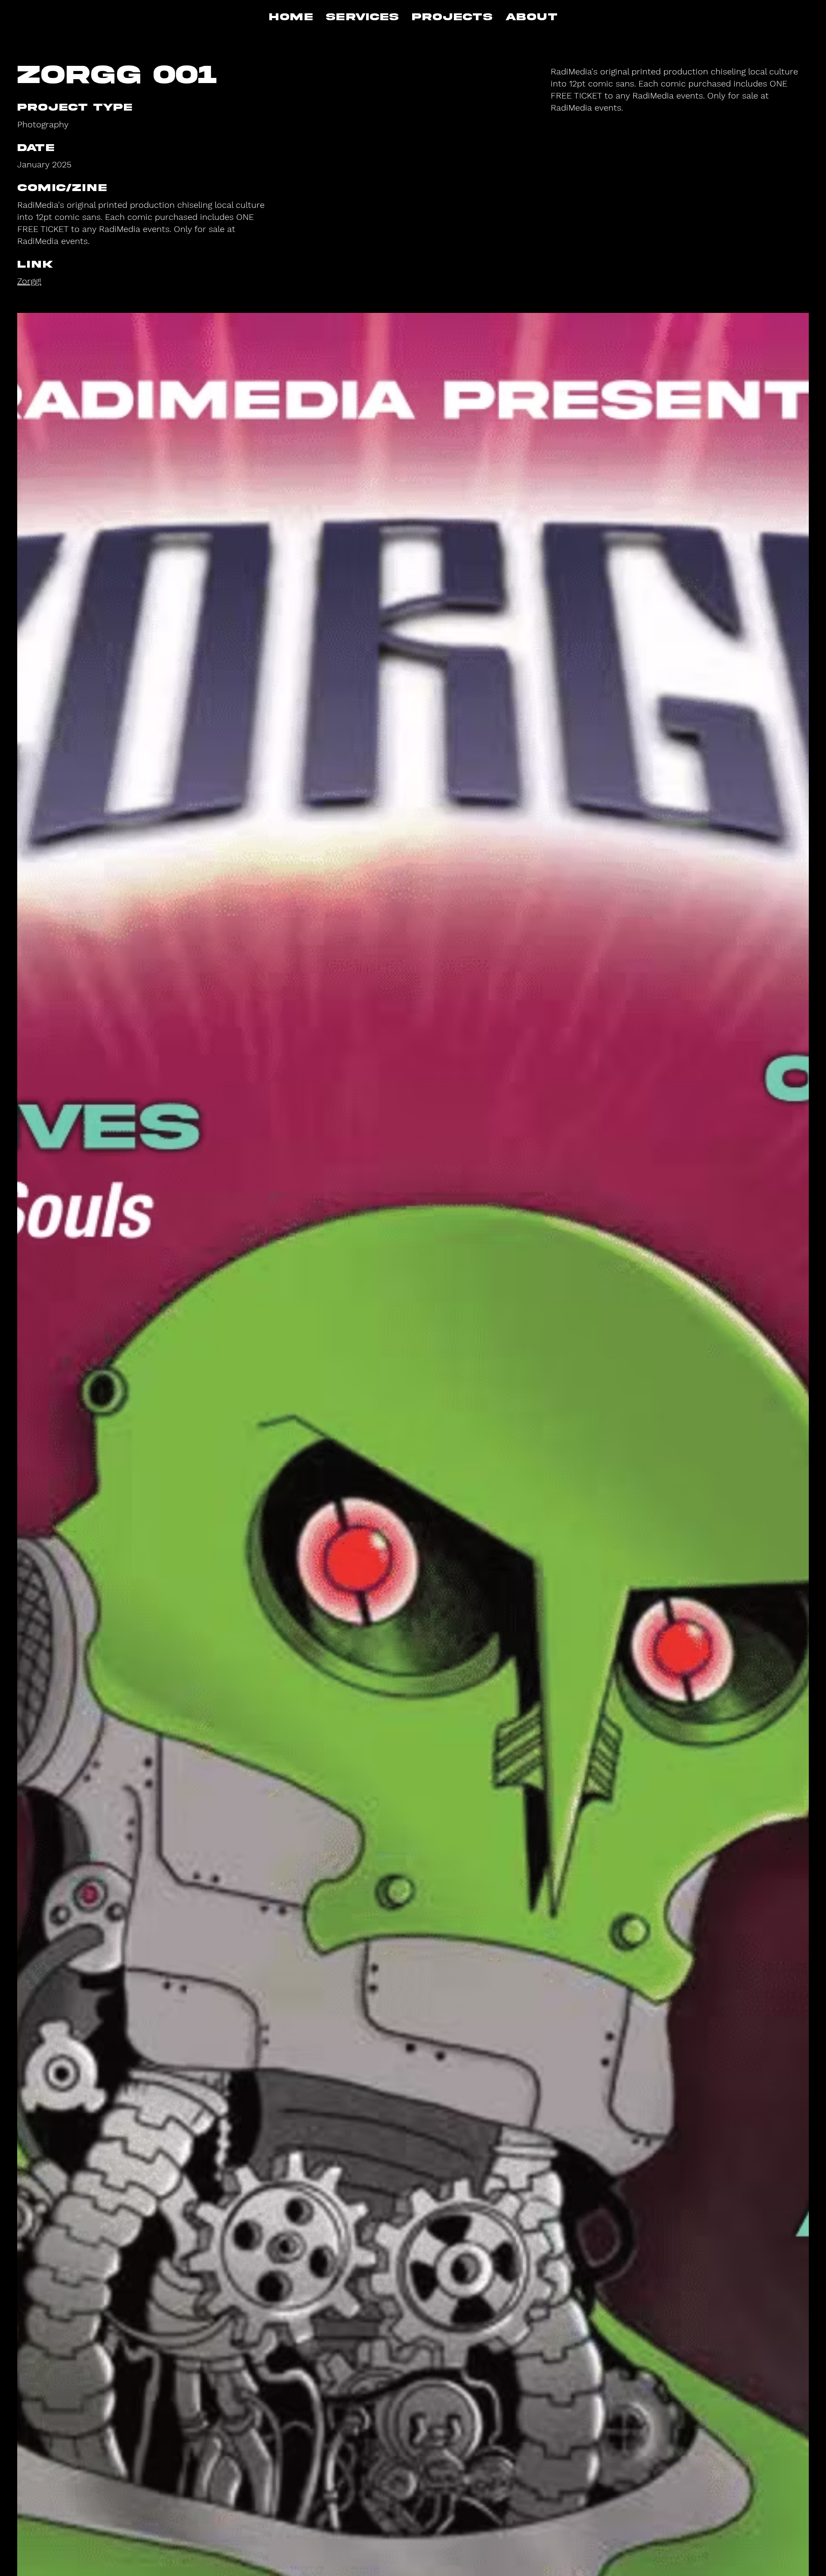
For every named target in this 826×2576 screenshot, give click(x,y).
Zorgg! (29, 281)
